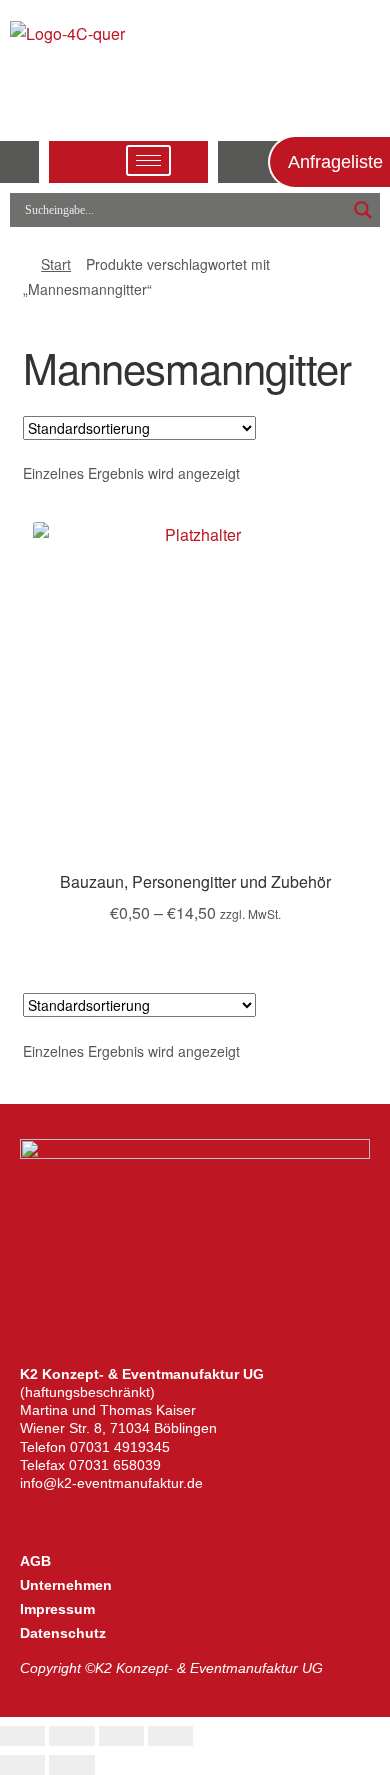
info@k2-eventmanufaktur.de (111, 1483)
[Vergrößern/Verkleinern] (22, 1736)
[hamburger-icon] (148, 160)
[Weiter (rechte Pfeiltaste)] (71, 1765)
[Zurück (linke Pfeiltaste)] (22, 1765)
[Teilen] (121, 1736)
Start (56, 264)
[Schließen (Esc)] (170, 1736)
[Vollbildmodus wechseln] (71, 1736)
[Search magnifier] (363, 210)
